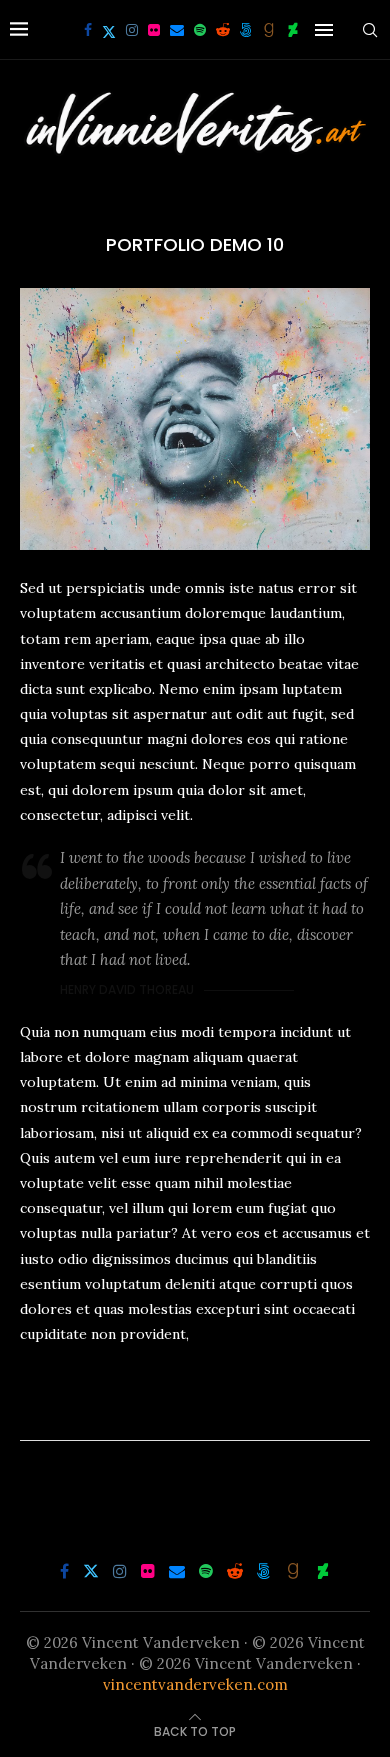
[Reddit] (223, 30)
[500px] (246, 30)
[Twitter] (109, 30)
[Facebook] (88, 30)
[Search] (370, 30)
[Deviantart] (293, 30)
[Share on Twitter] (194, 1410)
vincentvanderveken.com (195, 1684)
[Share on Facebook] (173, 1410)
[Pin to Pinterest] (217, 1410)
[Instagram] (132, 30)
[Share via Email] (240, 1410)
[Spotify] (200, 30)
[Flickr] (154, 30)
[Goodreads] (269, 30)
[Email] (177, 30)
